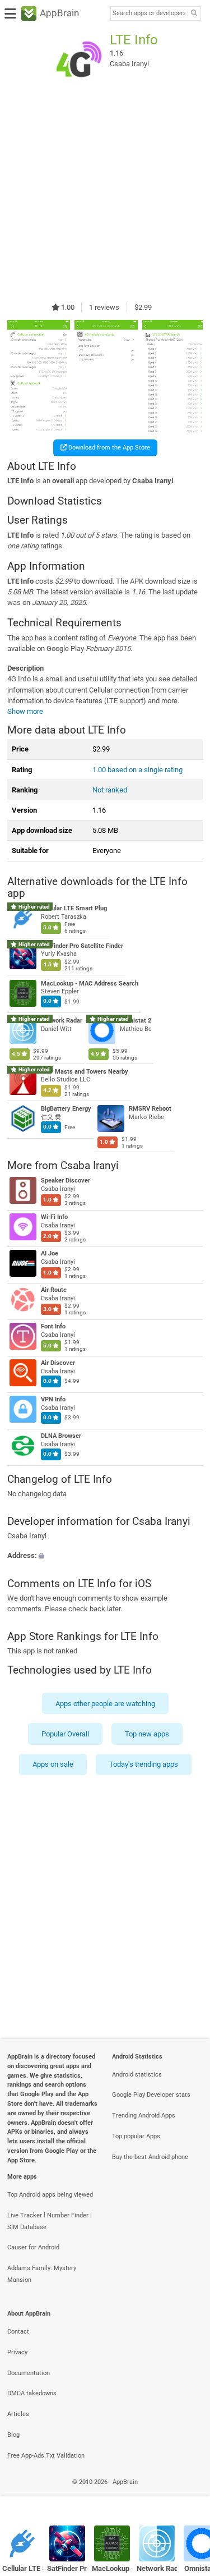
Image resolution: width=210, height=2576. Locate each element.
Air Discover (58, 1363)
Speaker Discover (66, 1181)
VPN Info (53, 1399)
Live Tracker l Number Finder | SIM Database (50, 2221)
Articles (18, 2414)
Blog (13, 2435)
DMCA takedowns (32, 2393)
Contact (18, 2332)
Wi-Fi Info (54, 1217)
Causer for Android (33, 2247)
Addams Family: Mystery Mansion (42, 2274)
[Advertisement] (105, 194)
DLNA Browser (61, 1436)
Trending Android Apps (144, 2116)
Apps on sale (53, 1765)
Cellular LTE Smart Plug (74, 909)
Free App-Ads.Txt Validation (46, 2456)
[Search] (194, 14)
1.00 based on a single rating (137, 770)
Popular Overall (65, 1734)
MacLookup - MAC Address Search (90, 984)
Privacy (17, 2352)
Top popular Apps (136, 2136)
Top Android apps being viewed (50, 2195)
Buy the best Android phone (150, 2157)
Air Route (54, 1290)
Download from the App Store (108, 448)
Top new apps (147, 1734)
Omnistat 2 (136, 1021)
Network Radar (62, 1021)
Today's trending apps (144, 1765)
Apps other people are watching (105, 1704)
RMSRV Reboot (150, 1109)
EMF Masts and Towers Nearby (85, 1072)
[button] (105, 1556)
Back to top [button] (188, 2494)
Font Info (53, 1326)
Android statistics (137, 2075)
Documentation (29, 2373)
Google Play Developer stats (151, 2095)
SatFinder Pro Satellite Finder (82, 946)
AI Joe (50, 1253)
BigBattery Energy (66, 1109)
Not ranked (110, 790)
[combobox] (149, 13)
